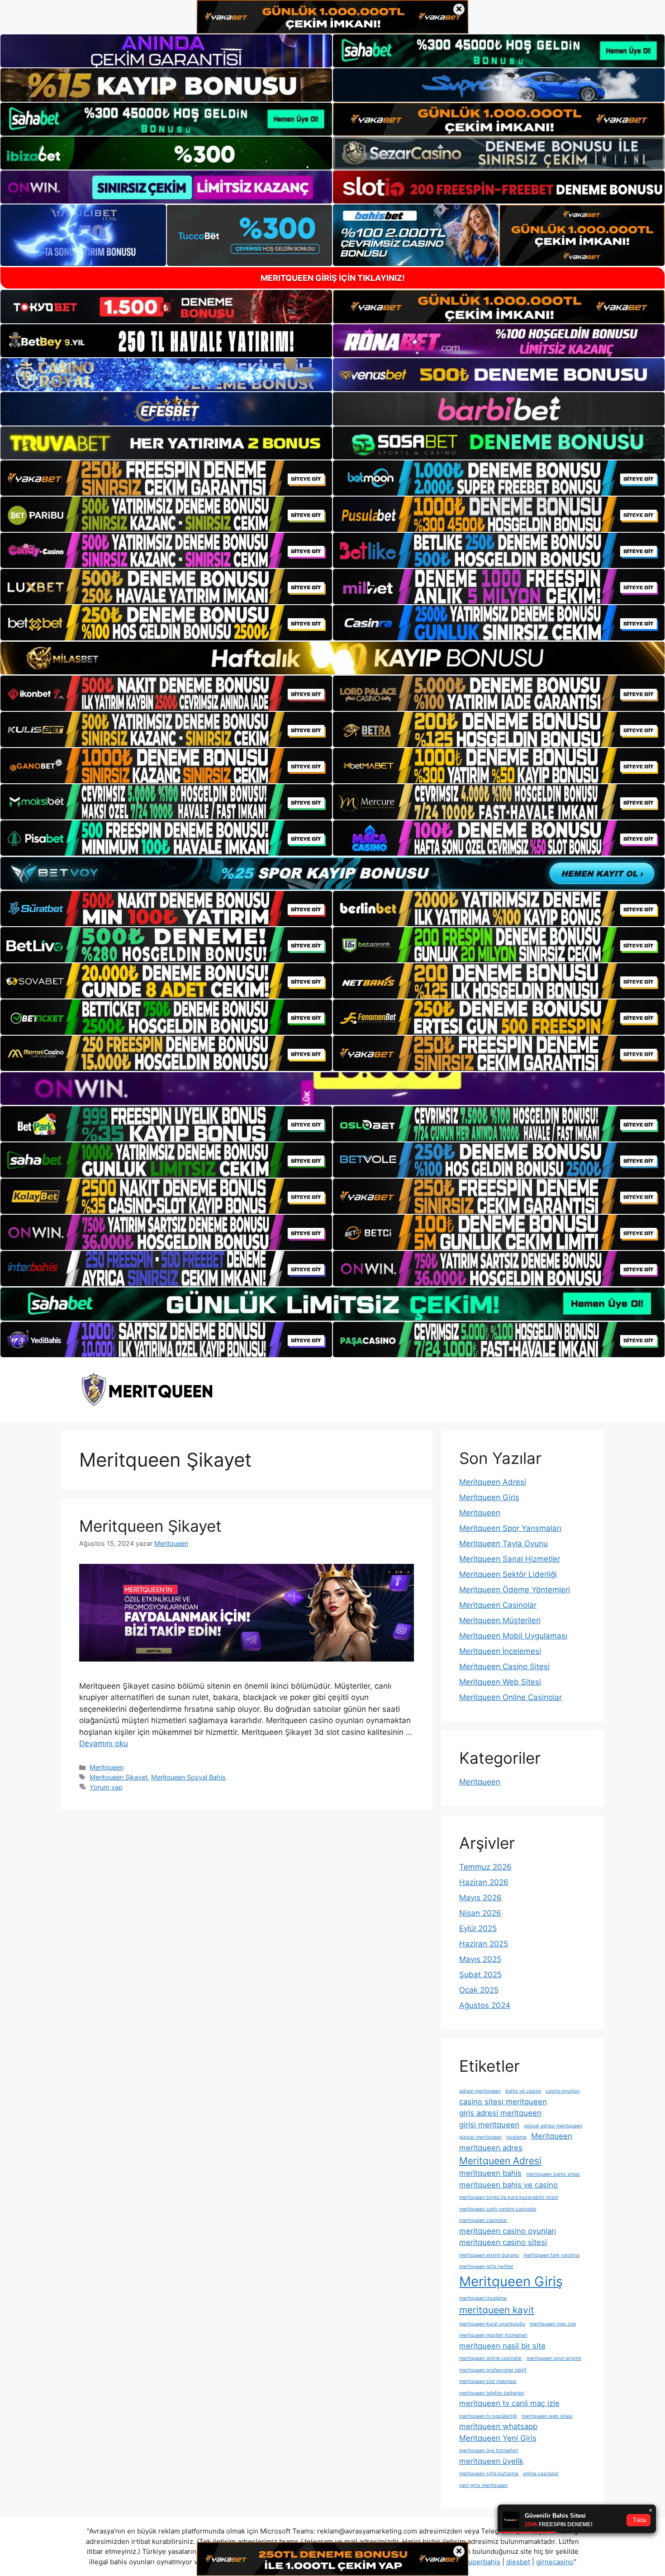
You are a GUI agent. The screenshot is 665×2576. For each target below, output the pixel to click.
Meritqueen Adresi (493, 1482)
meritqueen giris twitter (486, 2266)
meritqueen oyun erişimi (554, 2358)
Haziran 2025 (484, 1944)
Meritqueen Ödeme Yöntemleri (515, 1590)
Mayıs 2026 (480, 1898)
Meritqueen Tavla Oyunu (503, 1544)
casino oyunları (563, 2091)
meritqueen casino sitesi (503, 2242)
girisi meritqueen (489, 2125)
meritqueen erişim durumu (489, 2255)
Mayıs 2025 (480, 1959)
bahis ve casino (523, 2091)
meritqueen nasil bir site (502, 2346)
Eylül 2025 (478, 1928)
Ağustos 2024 (485, 2005)
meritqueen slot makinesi (488, 2381)
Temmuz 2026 (485, 1867)
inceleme (516, 2137)
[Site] (166, 478)
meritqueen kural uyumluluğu (492, 2324)
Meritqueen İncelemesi (500, 1651)
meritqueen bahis (490, 2173)
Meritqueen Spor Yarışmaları (510, 1528)
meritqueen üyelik (491, 2461)
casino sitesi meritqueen (503, 2102)
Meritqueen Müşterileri (500, 1620)
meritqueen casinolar (483, 2220)
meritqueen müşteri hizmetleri (493, 2335)
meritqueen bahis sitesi (553, 2174)
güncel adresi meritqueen (553, 2126)
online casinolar (541, 2474)
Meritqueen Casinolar (498, 1605)
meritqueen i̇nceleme (483, 2298)
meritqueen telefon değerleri (492, 2393)
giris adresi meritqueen (500, 2113)
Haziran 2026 (484, 1882)
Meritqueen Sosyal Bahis (188, 1777)
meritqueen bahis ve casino (508, 2185)
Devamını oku (104, 1743)
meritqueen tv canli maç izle (509, 2403)
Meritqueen (107, 1767)
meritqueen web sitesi (547, 2416)
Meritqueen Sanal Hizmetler (510, 1559)
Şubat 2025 (480, 1975)
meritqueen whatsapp (498, 2426)
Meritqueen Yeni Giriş (498, 2438)
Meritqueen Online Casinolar (511, 1697)
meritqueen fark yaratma (551, 2255)
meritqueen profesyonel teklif (493, 2370)
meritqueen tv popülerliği (488, 2416)
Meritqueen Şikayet (150, 1526)
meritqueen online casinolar (491, 2358)
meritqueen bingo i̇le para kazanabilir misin (509, 2197)
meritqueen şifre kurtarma (489, 2474)
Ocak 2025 (479, 1990)
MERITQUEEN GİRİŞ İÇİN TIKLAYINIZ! (333, 278)
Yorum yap (106, 1787)
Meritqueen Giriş (489, 1497)
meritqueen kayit (497, 2310)
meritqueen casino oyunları (508, 2231)
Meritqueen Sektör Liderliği (508, 1574)
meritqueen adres (491, 2148)
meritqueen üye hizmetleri (489, 2451)
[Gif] (332, 658)
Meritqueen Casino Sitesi (504, 1667)
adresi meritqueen (480, 2091)
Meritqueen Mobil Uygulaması (513, 1636)
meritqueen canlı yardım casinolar (498, 2209)
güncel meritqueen (480, 2137)
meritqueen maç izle (553, 2324)
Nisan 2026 (480, 1913)
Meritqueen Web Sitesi (500, 1682)
